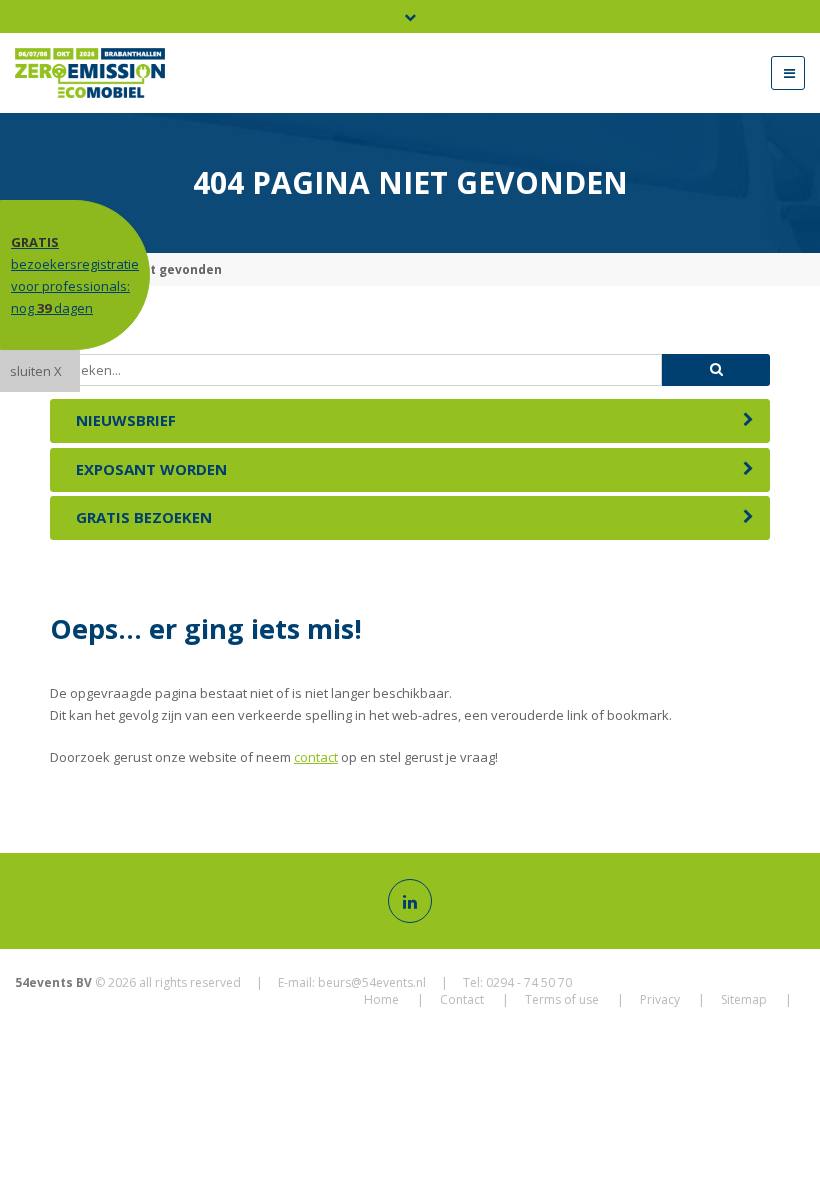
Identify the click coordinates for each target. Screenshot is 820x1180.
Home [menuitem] (381, 999)
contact (316, 757)
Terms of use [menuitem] (562, 999)
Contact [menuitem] (462, 999)
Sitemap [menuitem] (744, 999)
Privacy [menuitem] (660, 999)
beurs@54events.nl (372, 982)
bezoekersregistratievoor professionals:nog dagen (75, 275)
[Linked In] (410, 901)
